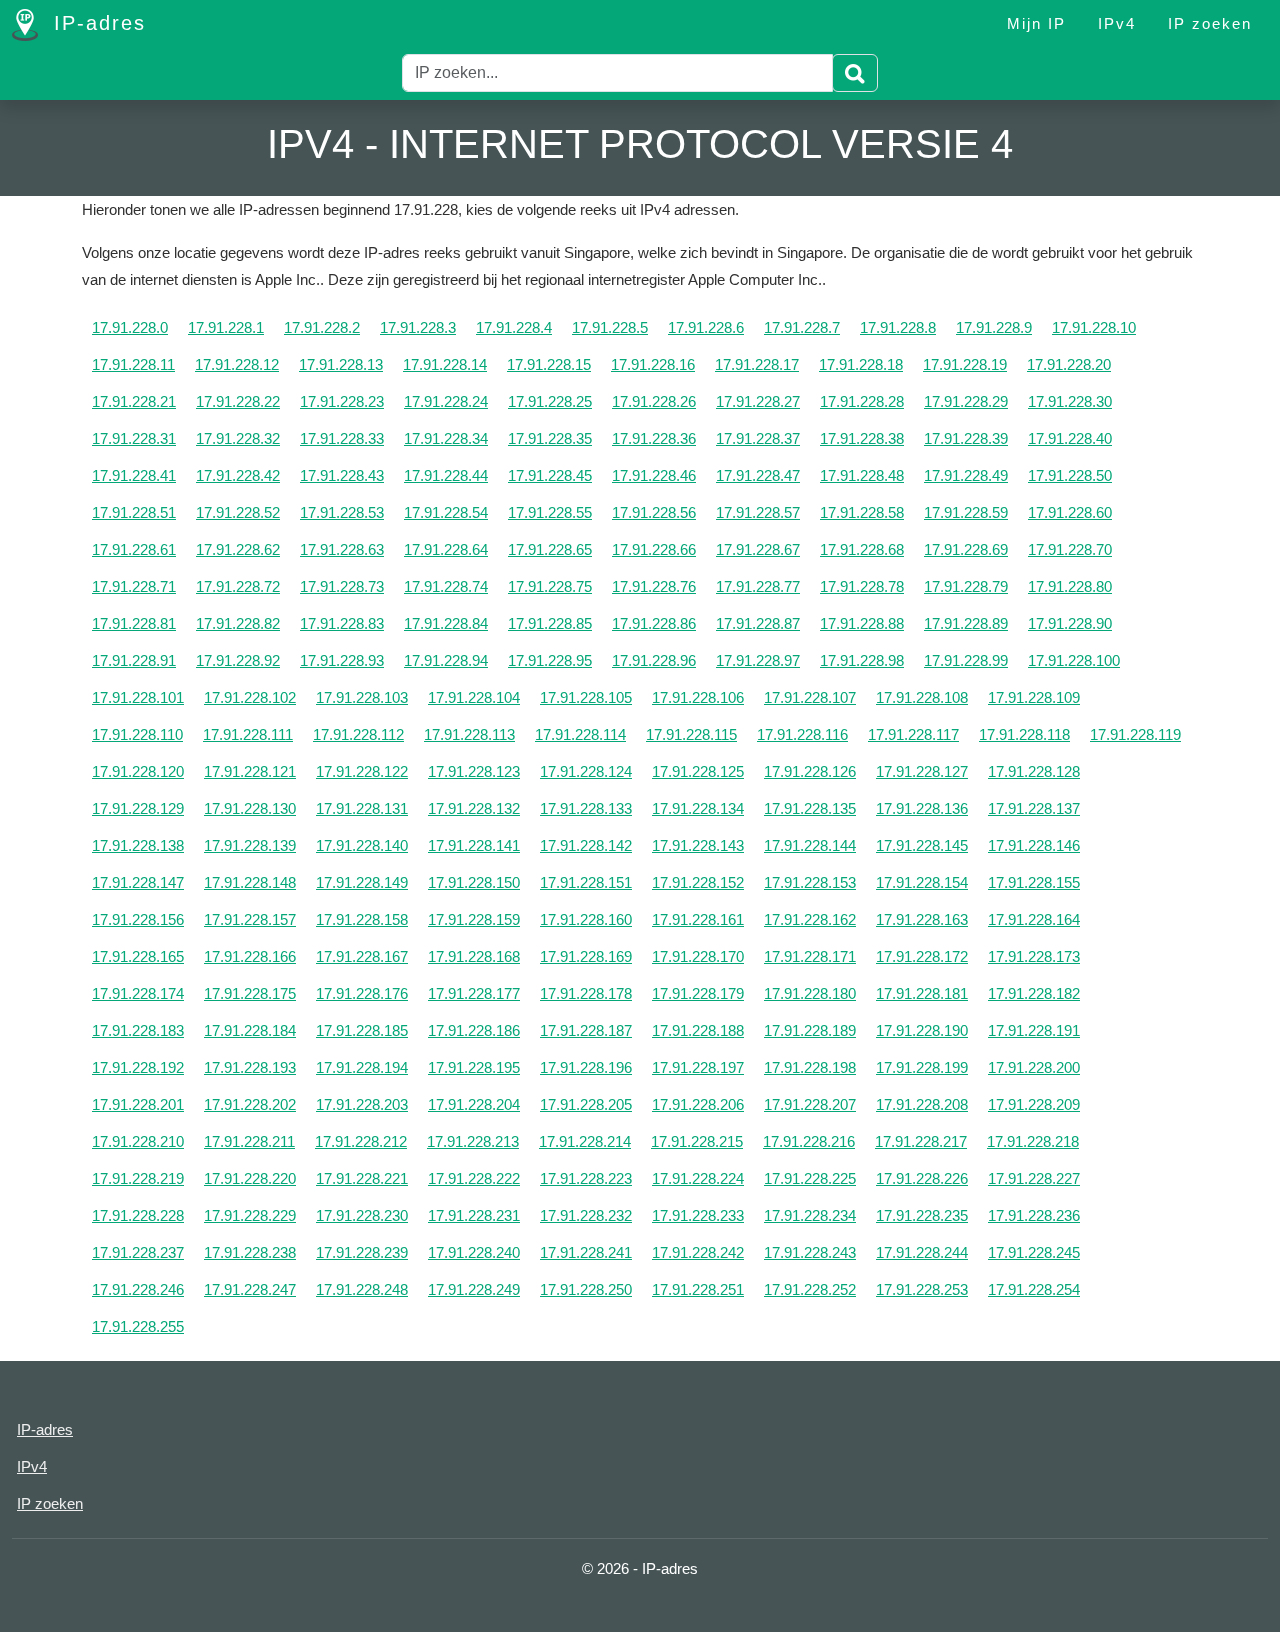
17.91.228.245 (1034, 1252)
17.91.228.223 (586, 1178)
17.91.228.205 (586, 1104)
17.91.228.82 (238, 623)
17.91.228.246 (138, 1289)
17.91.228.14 (445, 364)
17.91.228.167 (362, 956)
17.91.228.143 (698, 845)
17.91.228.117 (913, 734)
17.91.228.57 (758, 512)
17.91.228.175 (250, 993)
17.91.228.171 (810, 956)
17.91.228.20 (1069, 364)
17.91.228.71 (134, 586)
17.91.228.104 (474, 697)
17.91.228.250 (586, 1289)
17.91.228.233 (698, 1215)
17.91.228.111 (248, 734)
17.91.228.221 (362, 1178)
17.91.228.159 (474, 919)
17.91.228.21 (134, 401)
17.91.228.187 (586, 1030)
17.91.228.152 (698, 882)
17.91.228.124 (586, 771)
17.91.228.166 (250, 956)
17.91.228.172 (922, 956)
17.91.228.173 (1034, 956)
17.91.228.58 (862, 512)
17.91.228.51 (134, 512)
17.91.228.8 (898, 327)
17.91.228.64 (446, 549)
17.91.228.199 (922, 1067)
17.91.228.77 (758, 586)
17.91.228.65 (550, 549)
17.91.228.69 (966, 549)
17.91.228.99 (966, 660)
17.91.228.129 (138, 808)
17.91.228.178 (586, 993)
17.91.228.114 (580, 734)
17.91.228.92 (238, 660)
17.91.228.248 (362, 1289)
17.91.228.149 (362, 882)
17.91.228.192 (138, 1067)
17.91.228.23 (342, 401)
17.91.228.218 (1033, 1141)
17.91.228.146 (1034, 845)
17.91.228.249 (474, 1289)
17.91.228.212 (361, 1141)
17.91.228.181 (922, 993)
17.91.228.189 (810, 1030)
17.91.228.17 (757, 364)
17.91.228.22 (238, 401)
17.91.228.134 (698, 808)
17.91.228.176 (362, 993)
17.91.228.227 (1034, 1178)
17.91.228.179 (698, 993)
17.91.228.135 (810, 808)
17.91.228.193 (250, 1067)
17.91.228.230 (362, 1215)
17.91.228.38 (862, 438)
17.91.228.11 (133, 364)
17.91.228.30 (1070, 401)
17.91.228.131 (362, 808)
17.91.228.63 (342, 549)
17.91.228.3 (418, 327)
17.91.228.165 (138, 956)
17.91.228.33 (342, 438)
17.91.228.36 (654, 438)
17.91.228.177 (474, 993)
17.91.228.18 (861, 364)
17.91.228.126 (810, 771)
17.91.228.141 (474, 845)
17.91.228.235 (922, 1215)
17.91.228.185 (362, 1030)
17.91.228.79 (966, 586)
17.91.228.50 (1070, 475)
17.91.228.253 (922, 1289)
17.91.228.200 (1034, 1067)
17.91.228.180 (810, 993)
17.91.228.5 (610, 327)
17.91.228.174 (138, 993)
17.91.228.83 (342, 623)
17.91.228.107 (810, 697)
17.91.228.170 (698, 956)
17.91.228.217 (921, 1141)
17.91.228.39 (966, 438)
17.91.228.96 (654, 660)
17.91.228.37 (758, 438)
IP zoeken (1210, 23)
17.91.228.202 (250, 1104)
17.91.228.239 (362, 1252)
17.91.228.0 (130, 327)
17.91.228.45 (550, 475)
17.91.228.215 (697, 1141)
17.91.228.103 (362, 697)
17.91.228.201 (138, 1104)
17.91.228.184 (250, 1030)
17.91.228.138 (138, 845)
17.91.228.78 (862, 586)
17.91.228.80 (1070, 586)
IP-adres (96, 23)
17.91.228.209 (1034, 1104)
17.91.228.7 (802, 327)
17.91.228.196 (586, 1067)
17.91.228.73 (342, 586)
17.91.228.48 (862, 475)
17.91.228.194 (362, 1067)
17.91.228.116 (802, 734)
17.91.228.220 (250, 1178)
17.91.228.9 (994, 327)
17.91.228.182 (1034, 993)
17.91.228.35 (550, 438)
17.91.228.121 (250, 771)
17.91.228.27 (758, 401)
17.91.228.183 (138, 1030)
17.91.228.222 (474, 1178)
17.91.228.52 (238, 512)
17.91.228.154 (922, 882)
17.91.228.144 (810, 845)
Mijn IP (1036, 23)
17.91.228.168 (474, 956)
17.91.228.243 (810, 1252)
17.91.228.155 (1034, 882)
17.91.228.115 (691, 734)
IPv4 (1117, 23)
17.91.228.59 (966, 512)
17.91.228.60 (1070, 512)
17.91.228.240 (474, 1252)
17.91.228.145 (922, 845)
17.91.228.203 (362, 1104)
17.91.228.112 (358, 734)
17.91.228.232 (586, 1215)
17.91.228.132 (474, 808)
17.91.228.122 (362, 771)
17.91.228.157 (250, 919)
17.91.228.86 (654, 623)
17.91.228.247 (250, 1289)
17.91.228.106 (698, 697)
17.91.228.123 (474, 771)
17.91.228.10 (1094, 327)
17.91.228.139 (250, 845)
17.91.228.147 (138, 882)
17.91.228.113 (469, 734)
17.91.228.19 (965, 364)
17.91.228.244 (922, 1252)
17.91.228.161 (698, 919)
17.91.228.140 (362, 845)
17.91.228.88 (862, 623)
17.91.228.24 (446, 401)
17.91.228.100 (1074, 660)
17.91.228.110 (137, 734)
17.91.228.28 (862, 401)
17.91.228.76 (654, 586)
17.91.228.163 (922, 919)
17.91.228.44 (446, 475)
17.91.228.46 (654, 475)
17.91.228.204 (474, 1104)
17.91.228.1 (226, 327)
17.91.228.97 (758, 660)
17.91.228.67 (758, 549)
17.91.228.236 (1034, 1215)
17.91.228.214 (585, 1141)
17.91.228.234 (810, 1215)
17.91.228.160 (586, 919)
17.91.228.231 (474, 1215)
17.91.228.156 (138, 919)
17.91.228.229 (250, 1215)
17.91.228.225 (810, 1178)
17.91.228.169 (586, 956)
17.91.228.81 (134, 623)
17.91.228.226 (922, 1178)
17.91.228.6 (706, 327)
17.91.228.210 (138, 1141)
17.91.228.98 (862, 660)
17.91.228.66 (654, 549)
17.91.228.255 (138, 1326)
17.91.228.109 (1034, 697)
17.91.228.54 (446, 512)
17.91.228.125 (698, 771)
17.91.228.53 (342, 512)
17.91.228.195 (474, 1067)
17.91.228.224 (698, 1178)
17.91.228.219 (138, 1178)
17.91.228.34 (446, 438)
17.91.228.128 (1034, 771)
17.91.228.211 (249, 1141)
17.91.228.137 (1034, 808)
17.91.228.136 (922, 808)
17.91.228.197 (698, 1067)
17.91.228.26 (654, 401)
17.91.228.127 (922, 771)
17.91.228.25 (550, 401)
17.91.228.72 (238, 586)
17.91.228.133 (586, 808)
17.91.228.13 (341, 364)
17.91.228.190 (922, 1030)
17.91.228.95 (550, 660)
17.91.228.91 (134, 660)
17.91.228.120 (138, 771)
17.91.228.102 (250, 697)
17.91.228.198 (810, 1067)
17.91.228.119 (1135, 734)
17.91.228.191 (1034, 1030)
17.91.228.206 (698, 1104)
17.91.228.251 (698, 1289)
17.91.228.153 (810, 882)
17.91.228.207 (810, 1104)
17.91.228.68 (862, 549)
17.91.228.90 (1070, 623)
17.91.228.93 (342, 660)
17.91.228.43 (342, 475)
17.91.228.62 (238, 549)
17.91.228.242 (698, 1252)
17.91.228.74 (446, 586)
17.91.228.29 (966, 401)
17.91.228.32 (238, 438)
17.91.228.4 (514, 327)
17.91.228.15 (549, 364)
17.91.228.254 (1034, 1289)
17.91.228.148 (250, 882)
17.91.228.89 (966, 623)
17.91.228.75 (550, 586)
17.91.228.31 (134, 438)
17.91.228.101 (138, 697)
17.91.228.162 (810, 919)
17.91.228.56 (654, 512)
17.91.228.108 (922, 697)
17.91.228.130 (250, 808)
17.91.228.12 (237, 364)
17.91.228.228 (138, 1215)
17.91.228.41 (134, 475)
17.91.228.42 (238, 475)
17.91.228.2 (322, 327)
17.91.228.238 (250, 1252)
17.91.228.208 (922, 1104)
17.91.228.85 (550, 623)
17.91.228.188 (698, 1030)
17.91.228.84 (446, 623)
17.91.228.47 (758, 475)
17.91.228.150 (474, 882)
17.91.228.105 (586, 697)
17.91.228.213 (473, 1141)
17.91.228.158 (362, 919)
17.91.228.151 (586, 882)
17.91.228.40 (1070, 438)
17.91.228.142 (586, 845)
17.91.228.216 (809, 1141)
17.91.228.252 (810, 1289)
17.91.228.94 (446, 660)
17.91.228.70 (1070, 549)
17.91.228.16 (653, 364)
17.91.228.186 (474, 1030)
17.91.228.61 (134, 549)
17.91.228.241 (586, 1252)
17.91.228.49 (966, 475)
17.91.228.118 (1024, 734)
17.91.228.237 (138, 1252)
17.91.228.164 (1034, 919)
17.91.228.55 (550, 512)
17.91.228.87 (758, 623)
